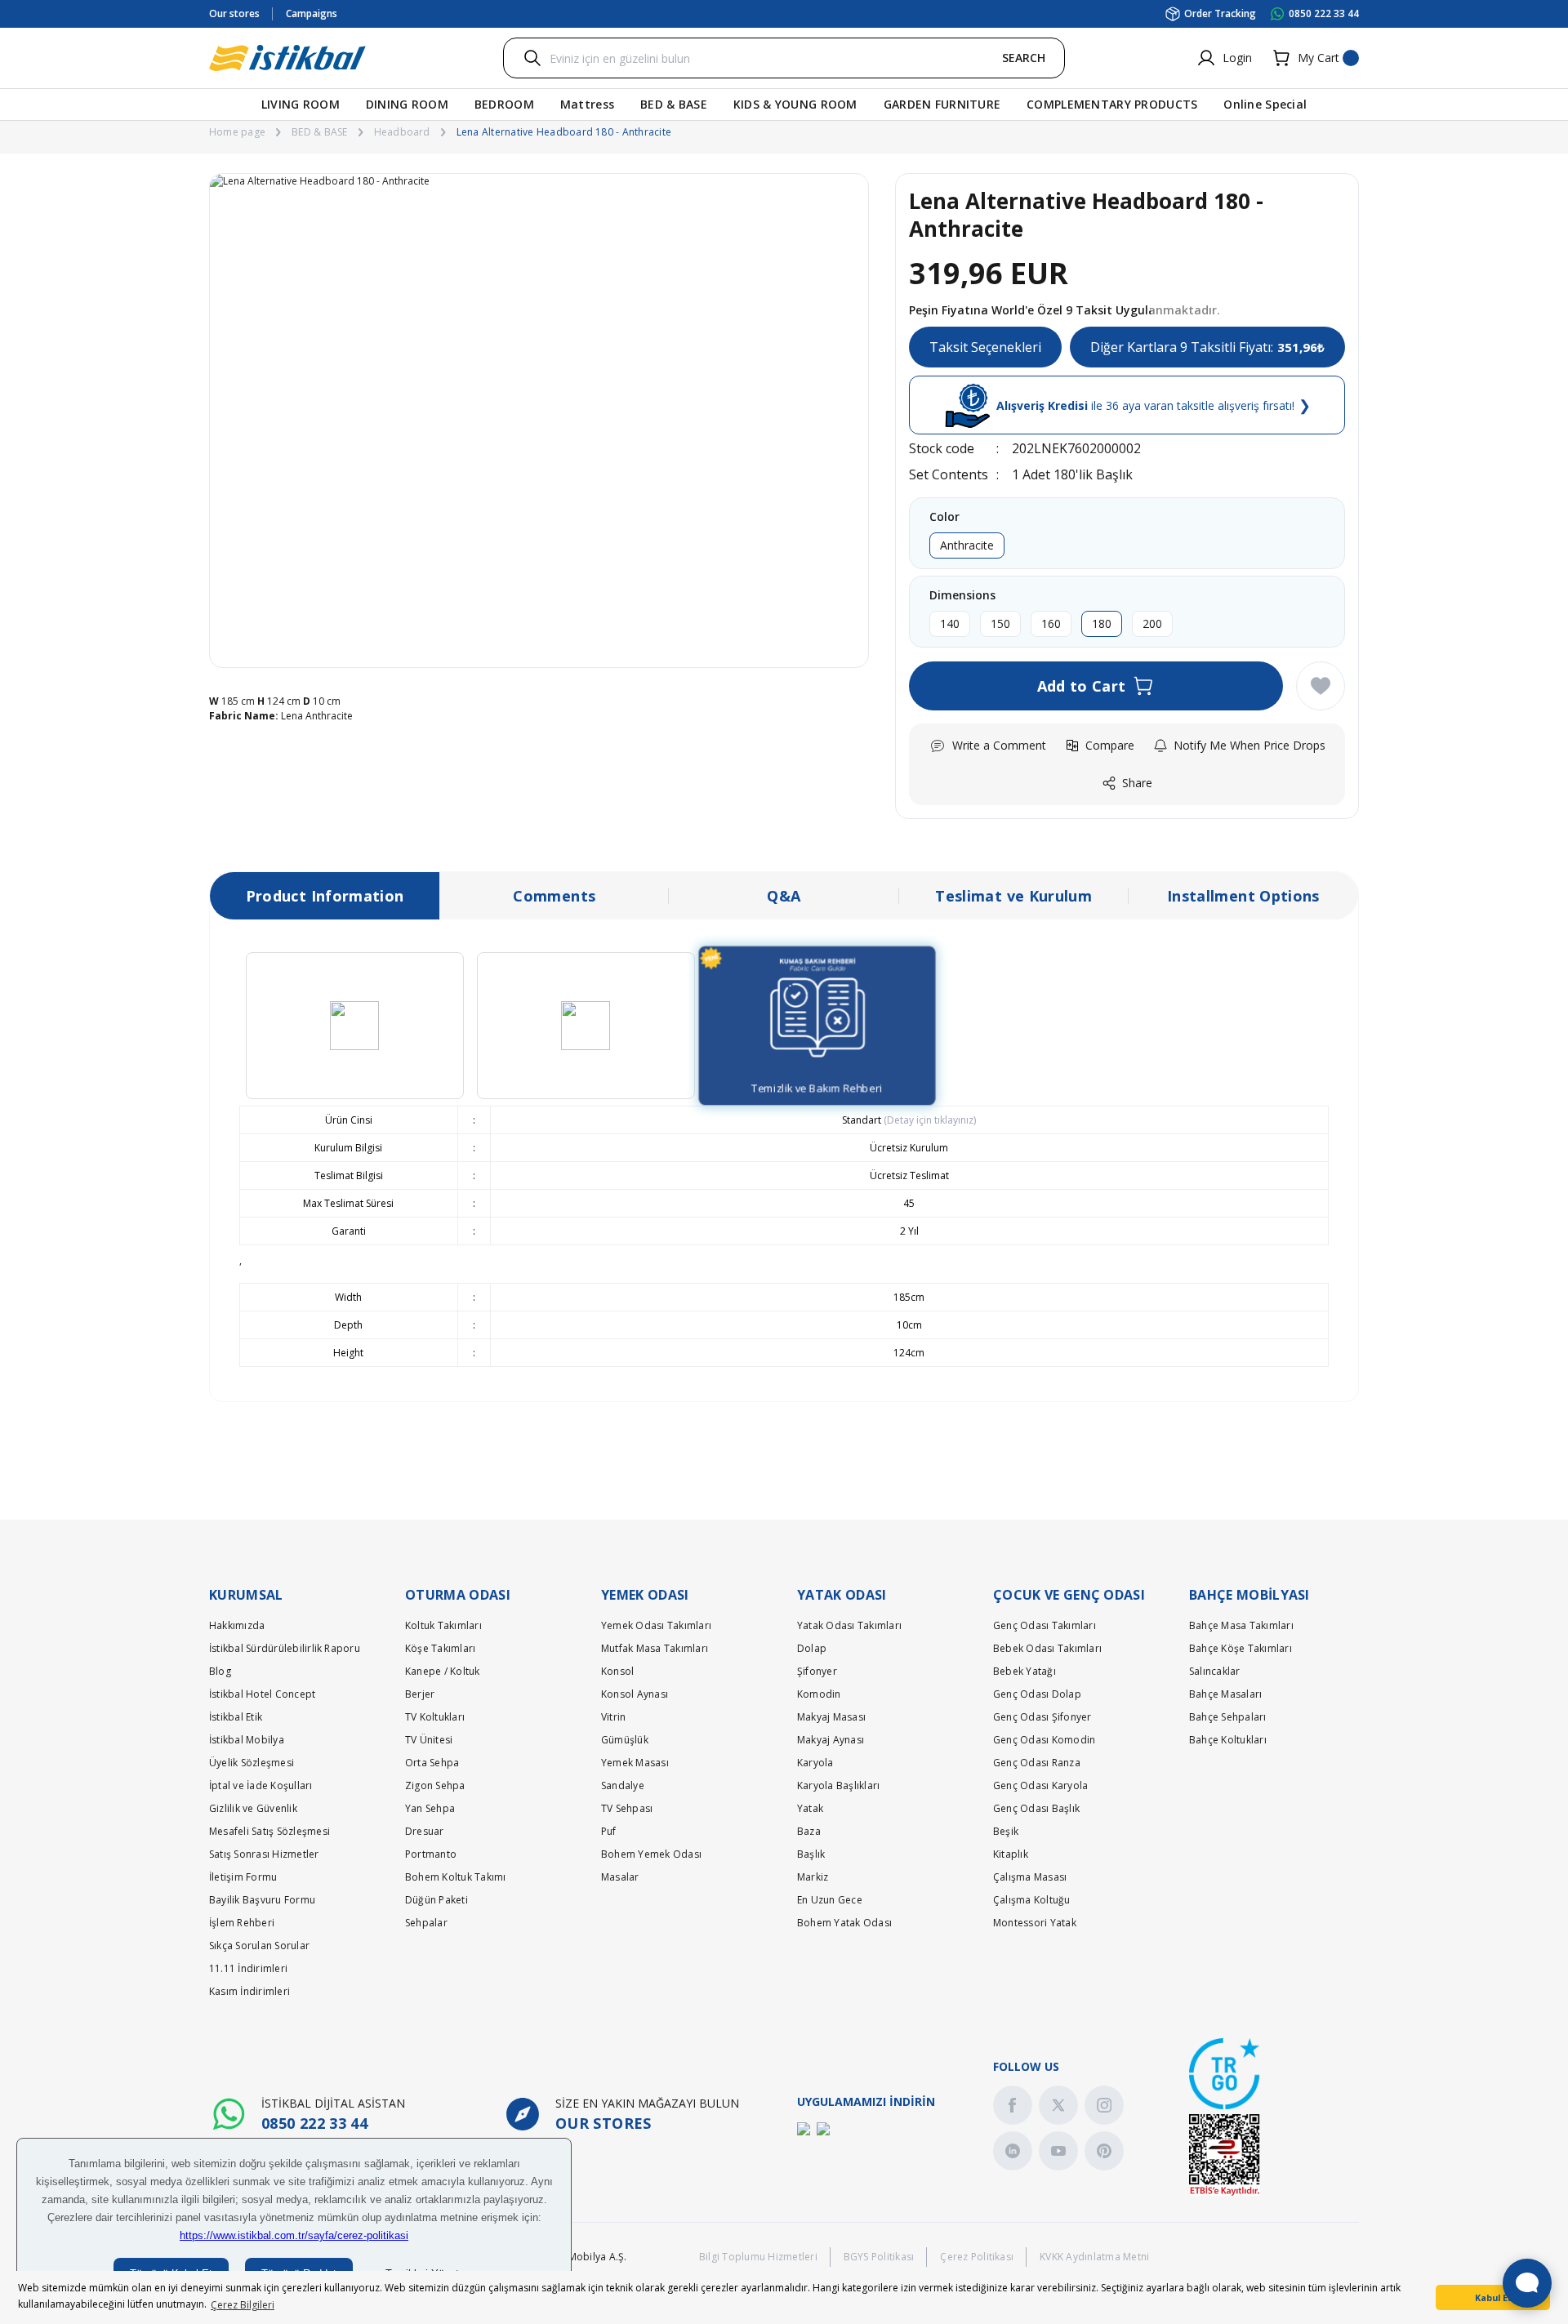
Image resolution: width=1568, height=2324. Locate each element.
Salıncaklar (1215, 1671)
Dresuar (425, 1831)
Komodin (819, 1694)
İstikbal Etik (236, 1717)
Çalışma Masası (1030, 1877)
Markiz (813, 1877)
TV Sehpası (627, 1808)
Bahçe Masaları (1225, 1694)
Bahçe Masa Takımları (1241, 1625)
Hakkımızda (237, 1625)
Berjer (420, 1694)
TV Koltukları (435, 1717)
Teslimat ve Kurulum (1013, 896)
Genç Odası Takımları (1045, 1625)
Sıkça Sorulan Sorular (259, 1946)
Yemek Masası (635, 1763)
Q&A (784, 896)
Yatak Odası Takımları (849, 1625)
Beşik (1006, 1831)
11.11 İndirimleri (248, 1968)
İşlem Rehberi (242, 1923)
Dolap (812, 1648)
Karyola (815, 1763)
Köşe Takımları (440, 1648)
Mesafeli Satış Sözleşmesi (269, 1831)
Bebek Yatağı (1025, 1671)
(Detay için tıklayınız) (929, 1120)
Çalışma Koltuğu (1032, 1900)
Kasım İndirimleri (249, 1991)
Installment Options (1243, 896)
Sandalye (623, 1785)
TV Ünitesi (429, 1740)
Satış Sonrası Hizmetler (264, 1854)
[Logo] (287, 58)
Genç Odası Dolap (1037, 1694)
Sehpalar (426, 1923)
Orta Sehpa (432, 1763)
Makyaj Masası (831, 1717)
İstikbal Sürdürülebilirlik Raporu (285, 1648)
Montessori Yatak (1035, 1923)
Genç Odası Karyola (1040, 1785)
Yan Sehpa (430, 1808)
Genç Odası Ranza (1037, 1763)
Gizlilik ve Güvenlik (253, 1808)
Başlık (811, 1854)
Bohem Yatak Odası (844, 1923)
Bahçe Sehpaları (1228, 1717)
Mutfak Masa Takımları (655, 1648)
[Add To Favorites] (1321, 686)
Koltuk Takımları (443, 1625)
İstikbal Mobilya (247, 1740)
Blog (220, 1671)
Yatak (810, 1808)
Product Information (325, 896)
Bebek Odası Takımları (1047, 1648)
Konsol (617, 1671)
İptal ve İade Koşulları (261, 1785)
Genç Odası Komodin (1044, 1740)
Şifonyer (817, 1671)
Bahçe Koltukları (1228, 1740)
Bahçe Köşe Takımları (1241, 1648)
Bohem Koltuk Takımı (456, 1877)
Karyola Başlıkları (838, 1785)
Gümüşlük (625, 1740)
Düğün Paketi (437, 1900)
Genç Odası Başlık (1036, 1808)
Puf (609, 1831)
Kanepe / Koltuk (443, 1671)
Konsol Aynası (635, 1694)
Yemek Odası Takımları (656, 1625)
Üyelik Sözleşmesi (252, 1763)
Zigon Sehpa (435, 1785)
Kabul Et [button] (1493, 2297)
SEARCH (1024, 58)
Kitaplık (1011, 1854)
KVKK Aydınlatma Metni (1094, 2257)
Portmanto (431, 1854)
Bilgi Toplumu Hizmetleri (758, 2257)
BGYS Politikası (879, 2257)
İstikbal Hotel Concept (262, 1694)
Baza (809, 1831)
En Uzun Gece (830, 1900)
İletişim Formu (243, 1877)
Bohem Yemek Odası (651, 1854)
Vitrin (613, 1717)
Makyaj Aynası (831, 1740)
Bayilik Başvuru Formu (262, 1900)
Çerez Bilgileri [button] (243, 2305)
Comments (554, 896)
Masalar (620, 1877)
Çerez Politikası (977, 2257)
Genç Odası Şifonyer (1042, 1717)
